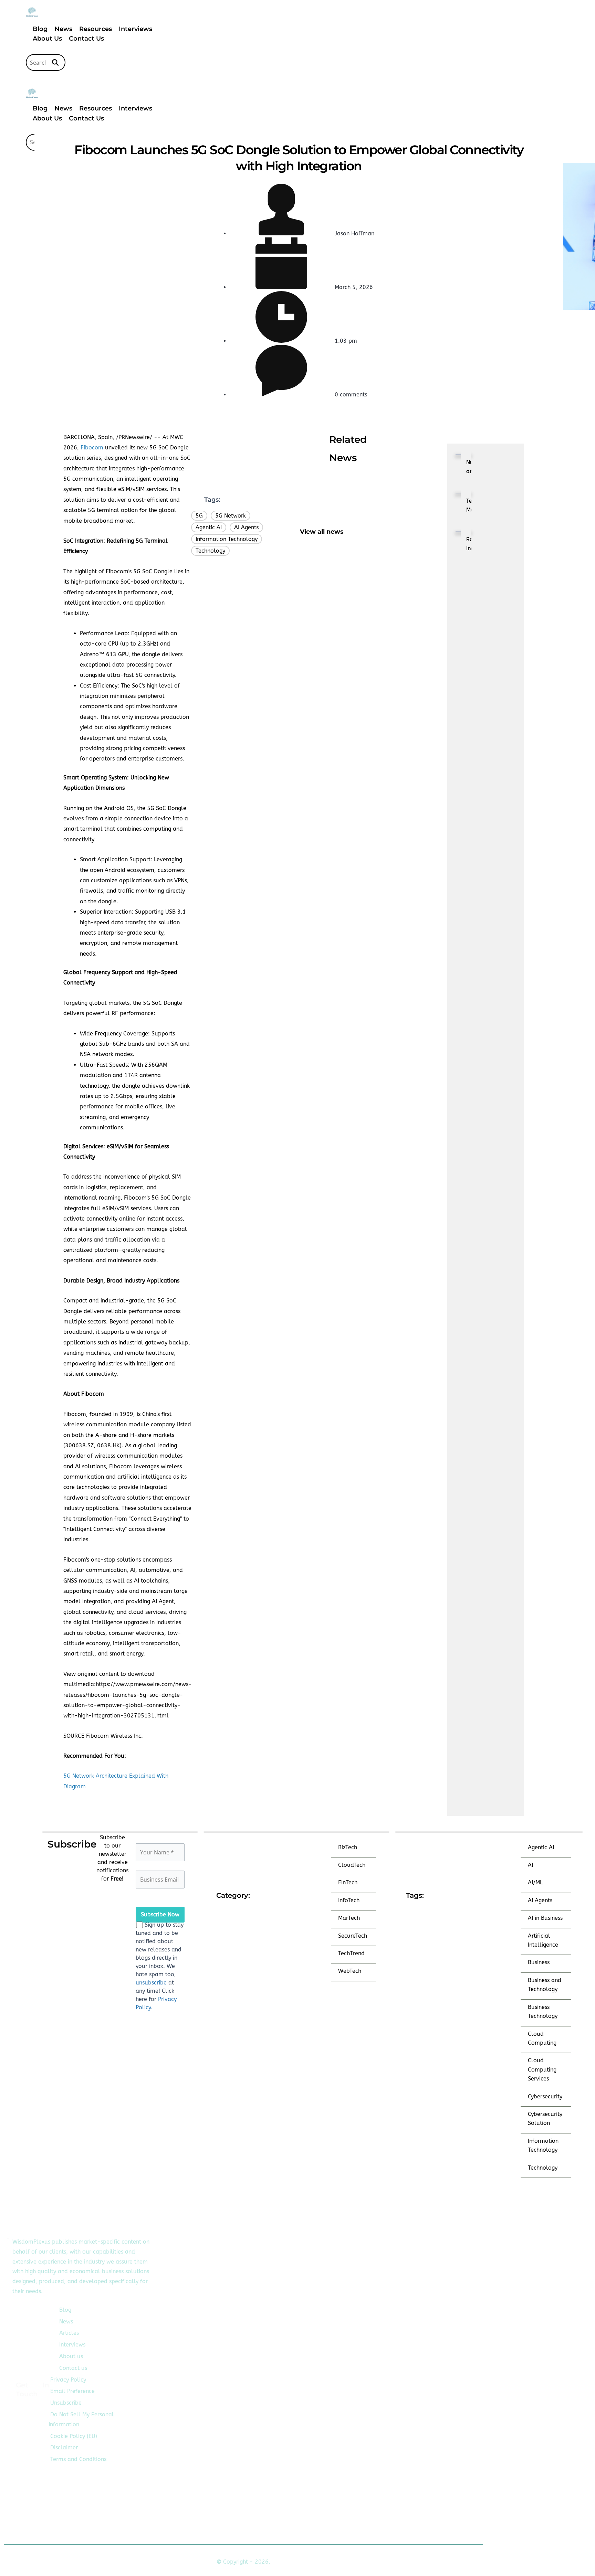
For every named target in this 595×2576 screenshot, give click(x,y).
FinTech (348, 1882)
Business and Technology (545, 1985)
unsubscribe (151, 1983)
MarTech (349, 1918)
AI (530, 1865)
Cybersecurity (545, 2096)
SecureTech (353, 1936)
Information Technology (227, 539)
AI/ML (535, 1882)
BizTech (348, 1847)
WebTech (350, 1971)
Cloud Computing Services (542, 2069)
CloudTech (352, 1865)
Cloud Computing (542, 2038)
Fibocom (92, 448)
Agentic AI (209, 527)
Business (539, 1962)
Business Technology (543, 2011)
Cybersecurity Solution (545, 2119)
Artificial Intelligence (543, 1940)
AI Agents (246, 527)
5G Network (231, 516)
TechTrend (351, 1953)
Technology (210, 551)
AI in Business (545, 1918)
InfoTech (349, 1900)
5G (199, 516)
